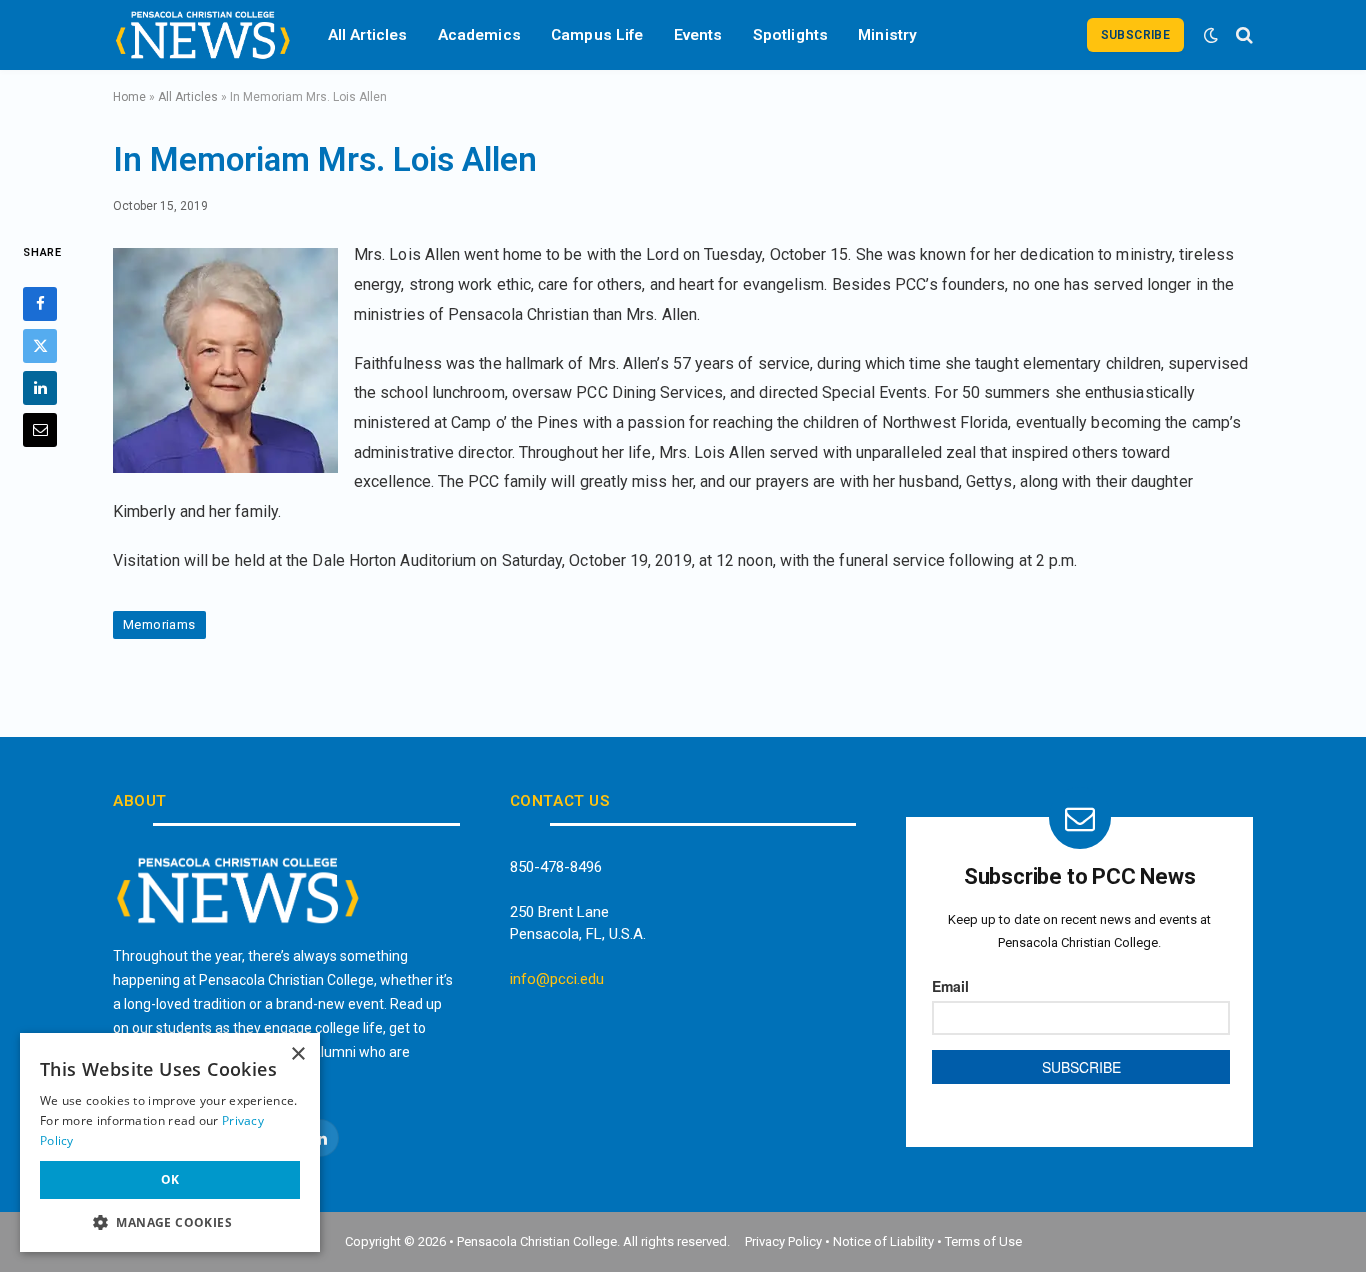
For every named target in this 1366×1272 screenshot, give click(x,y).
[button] (170, 1222)
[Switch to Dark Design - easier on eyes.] (1211, 35)
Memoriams (159, 624)
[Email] (40, 430)
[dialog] (170, 1142)
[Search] (1242, 35)
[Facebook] (40, 304)
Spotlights (791, 35)
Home (129, 97)
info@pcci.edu (557, 979)
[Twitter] (40, 346)
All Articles (368, 35)
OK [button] (170, 1179)
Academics (479, 35)
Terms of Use (983, 1241)
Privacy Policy (783, 1241)
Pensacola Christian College (537, 1241)
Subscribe (1135, 35)
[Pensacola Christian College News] (203, 35)
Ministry (887, 35)
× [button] (297, 1054)
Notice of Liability (883, 1241)
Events (698, 35)
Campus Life (597, 35)
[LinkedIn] (40, 388)
